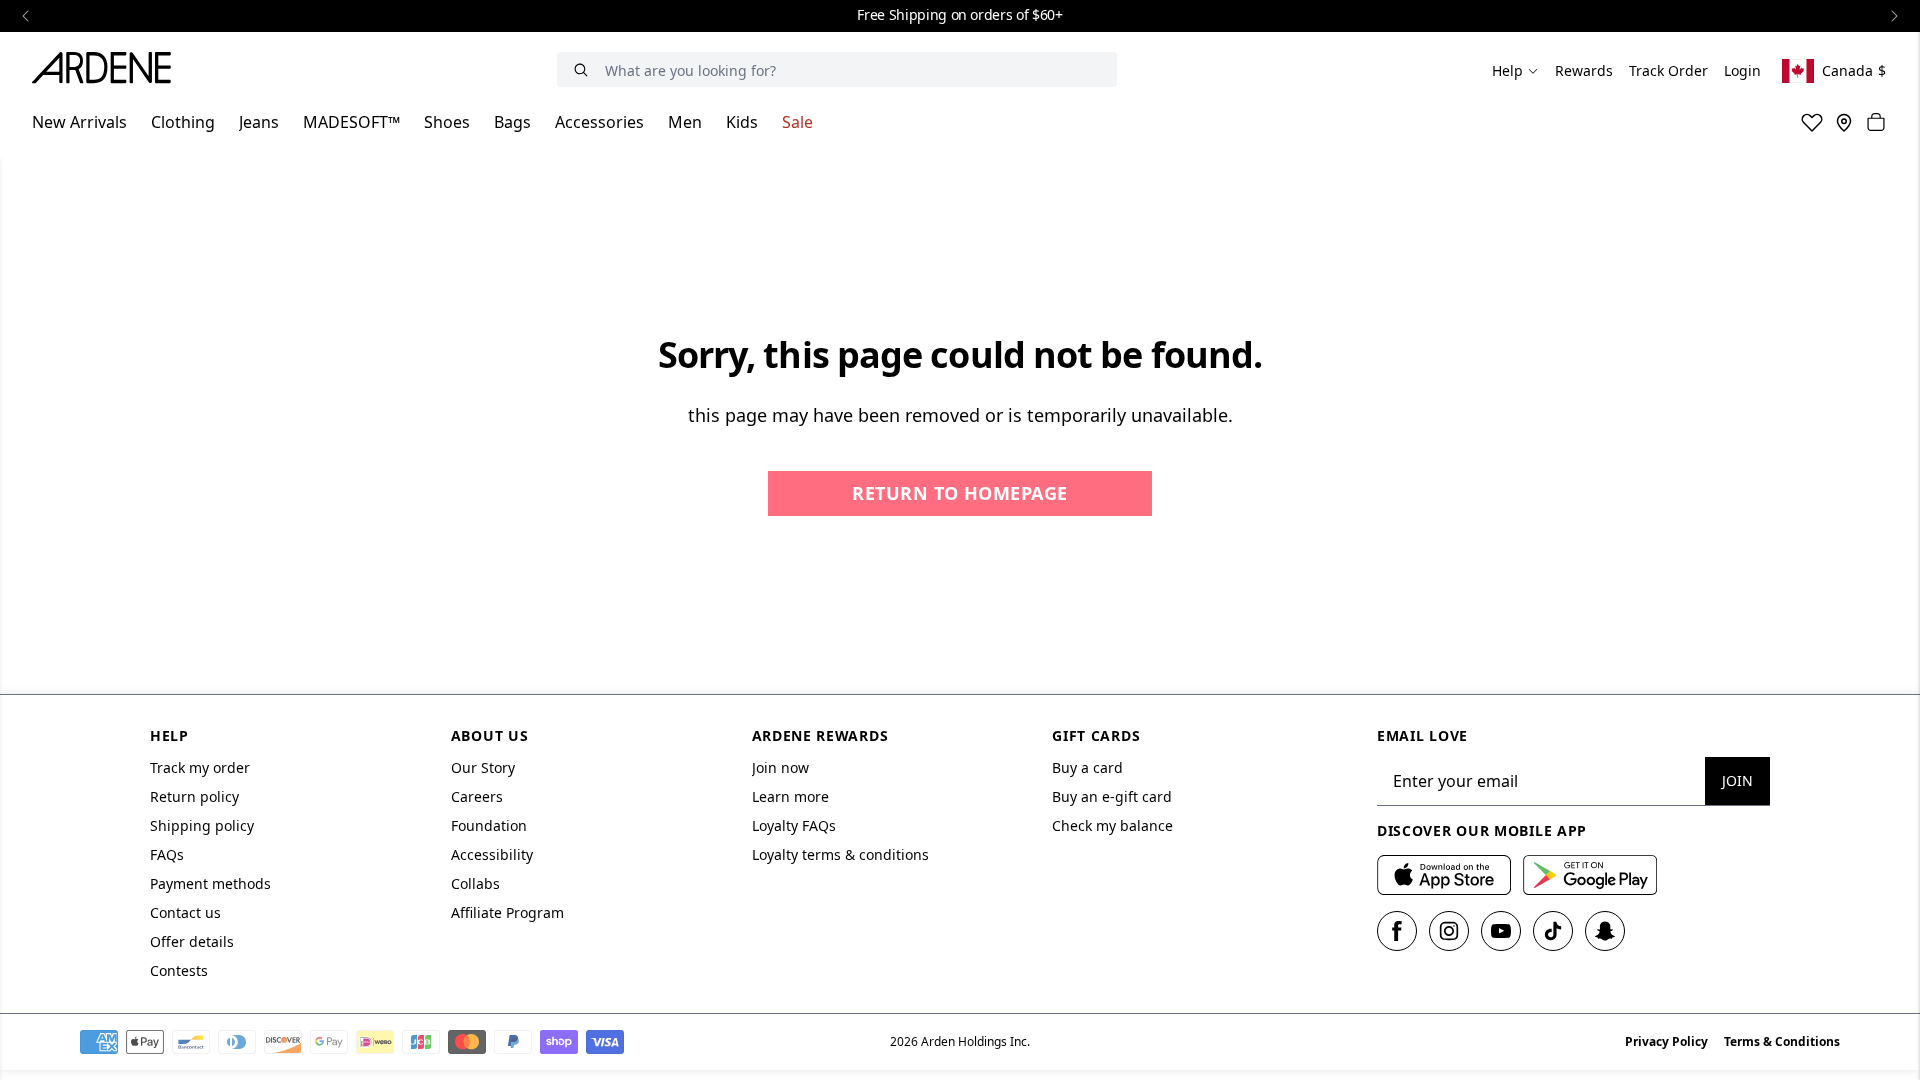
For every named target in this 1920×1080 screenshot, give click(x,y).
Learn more (790, 796)
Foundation (489, 825)
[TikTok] (1553, 931)
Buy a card (1087, 767)
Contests (179, 970)
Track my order (200, 767)
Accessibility (492, 854)
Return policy (194, 796)
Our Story (483, 767)
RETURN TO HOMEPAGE (959, 493)
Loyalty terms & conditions (840, 854)
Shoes (447, 122)
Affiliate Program (507, 912)
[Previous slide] (26, 16)
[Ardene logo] (107, 71)
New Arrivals (79, 122)
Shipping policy (202, 825)
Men (685, 122)
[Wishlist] (1812, 122)
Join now (780, 767)
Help (1507, 70)
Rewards (1584, 70)
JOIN (1737, 780)
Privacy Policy (1666, 1041)
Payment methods (210, 883)
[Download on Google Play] (1590, 875)
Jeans (259, 122)
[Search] (581, 69)
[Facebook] (1397, 931)
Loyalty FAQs (794, 825)
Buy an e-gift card (1112, 796)
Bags (512, 122)
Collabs (475, 883)
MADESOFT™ (351, 122)
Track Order (1668, 70)
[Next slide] (1894, 16)
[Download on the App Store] (1444, 875)
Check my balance (1112, 825)
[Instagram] (1449, 931)
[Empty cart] (1876, 122)
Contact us (185, 912)
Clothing (183, 122)
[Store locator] (1844, 122)
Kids (742, 122)
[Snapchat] (1605, 931)
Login (1742, 70)
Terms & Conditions (1782, 1041)
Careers (477, 796)
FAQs (167, 854)
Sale (797, 122)
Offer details (192, 941)
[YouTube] (1501, 931)
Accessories (599, 122)
